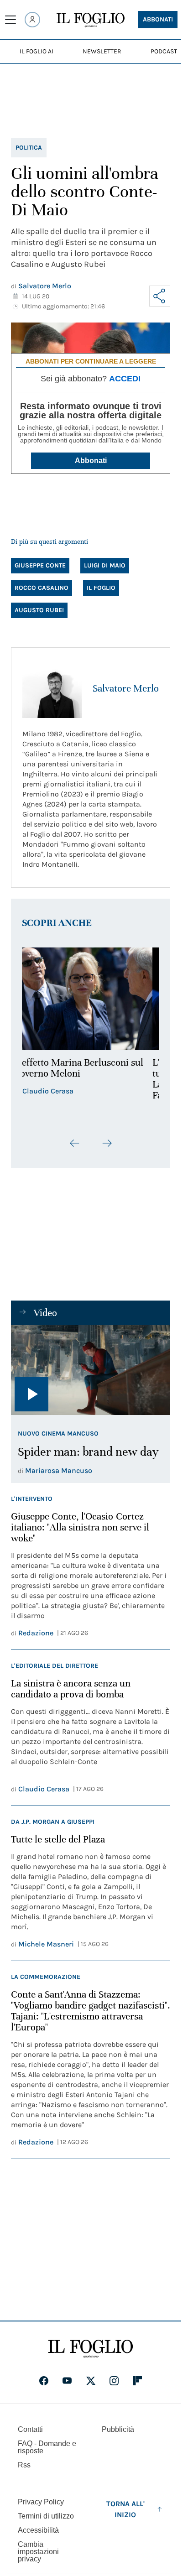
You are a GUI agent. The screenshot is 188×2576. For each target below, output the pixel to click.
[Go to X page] (91, 2381)
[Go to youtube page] (67, 2381)
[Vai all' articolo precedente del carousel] (75, 1143)
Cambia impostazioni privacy (38, 2552)
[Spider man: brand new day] (91, 1370)
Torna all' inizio (125, 2509)
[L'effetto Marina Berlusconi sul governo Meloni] (91, 999)
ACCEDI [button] (125, 379)
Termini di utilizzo (46, 2516)
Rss (24, 2465)
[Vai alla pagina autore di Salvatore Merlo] (52, 688)
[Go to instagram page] (114, 2381)
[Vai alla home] (91, 20)
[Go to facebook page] (44, 2381)
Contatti (30, 2429)
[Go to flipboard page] (137, 2381)
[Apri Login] (32, 20)
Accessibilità (38, 2530)
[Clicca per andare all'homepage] (91, 2349)
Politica (29, 148)
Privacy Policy (41, 2502)
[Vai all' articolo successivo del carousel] (107, 1143)
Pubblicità (118, 2429)
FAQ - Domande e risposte (47, 2447)
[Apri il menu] (10, 20)
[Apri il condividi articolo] (160, 296)
